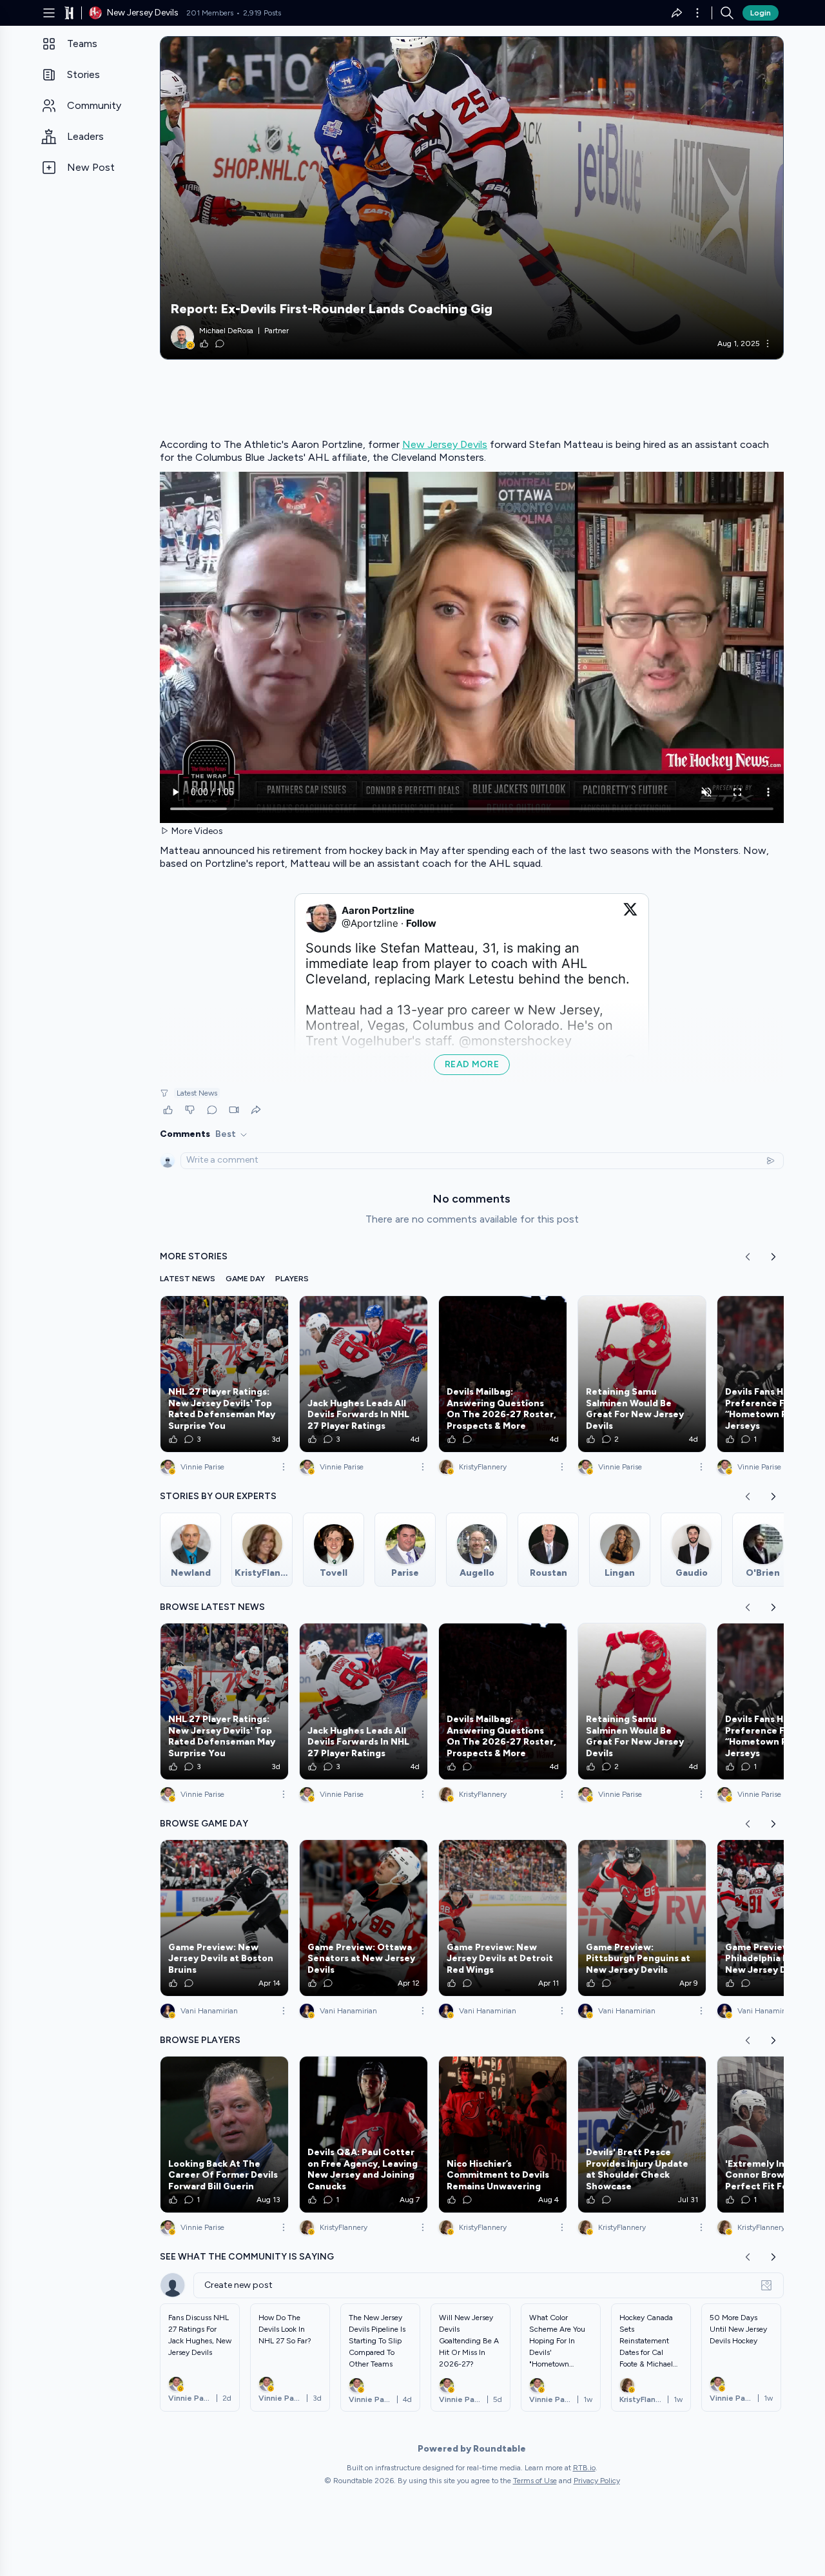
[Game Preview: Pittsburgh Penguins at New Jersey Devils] (642, 1918)
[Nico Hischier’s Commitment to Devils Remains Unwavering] (503, 2135)
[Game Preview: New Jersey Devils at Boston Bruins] (224, 1918)
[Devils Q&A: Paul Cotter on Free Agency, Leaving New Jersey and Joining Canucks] (364, 2135)
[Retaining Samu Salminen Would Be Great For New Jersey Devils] (642, 1374)
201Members (210, 13)
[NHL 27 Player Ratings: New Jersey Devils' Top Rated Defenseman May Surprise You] (224, 1374)
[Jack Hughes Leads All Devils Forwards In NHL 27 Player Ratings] (364, 1374)
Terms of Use (535, 2481)
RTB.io (584, 2468)
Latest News (197, 1093)
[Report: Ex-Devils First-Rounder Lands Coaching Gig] (472, 198)
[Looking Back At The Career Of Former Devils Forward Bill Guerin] (224, 2135)
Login (761, 13)
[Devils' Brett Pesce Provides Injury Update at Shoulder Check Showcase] (642, 2135)
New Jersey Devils (445, 444)
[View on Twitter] (630, 917)
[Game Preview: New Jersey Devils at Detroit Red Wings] (503, 1918)
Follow (421, 923)
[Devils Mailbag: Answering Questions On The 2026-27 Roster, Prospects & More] (503, 1374)
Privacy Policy (597, 2481)
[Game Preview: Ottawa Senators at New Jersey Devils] (364, 1918)
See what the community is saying (247, 2257)
